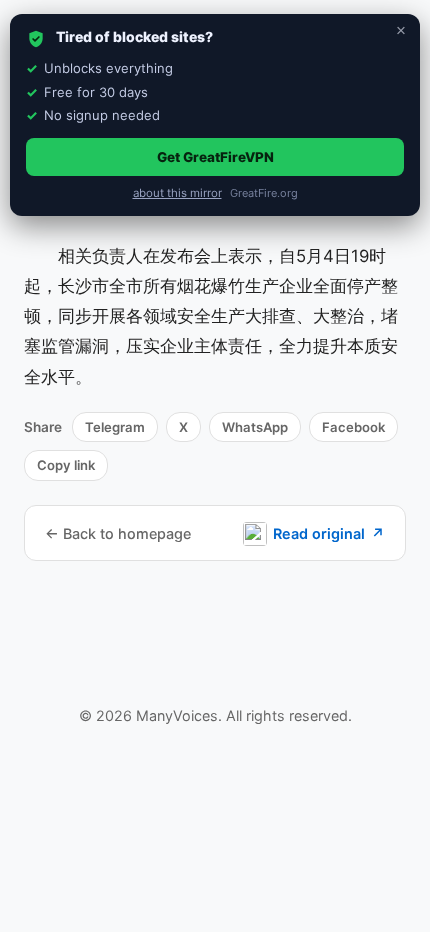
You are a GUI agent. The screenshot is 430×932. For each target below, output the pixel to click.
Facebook (353, 427)
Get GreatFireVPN (215, 157)
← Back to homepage (118, 533)
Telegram (115, 427)
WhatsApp (255, 427)
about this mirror (177, 193)
